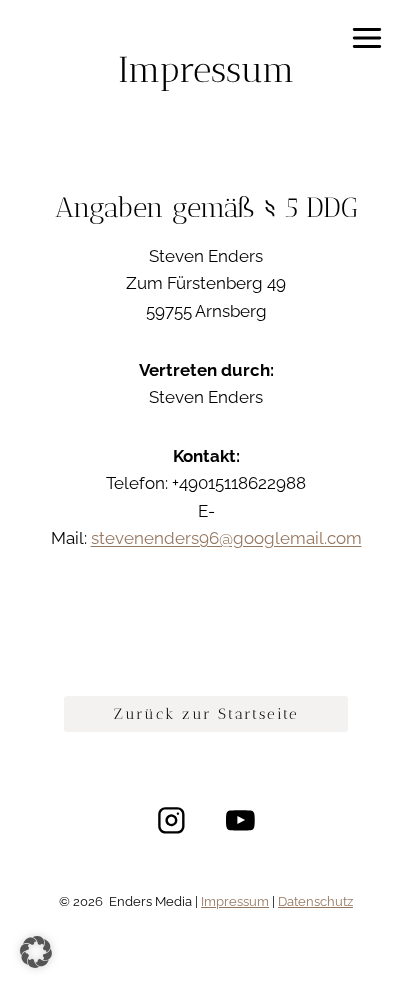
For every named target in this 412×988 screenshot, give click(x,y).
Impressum (235, 901)
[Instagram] (171, 820)
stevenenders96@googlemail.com (226, 538)
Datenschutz (315, 901)
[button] (36, 952)
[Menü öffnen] (366, 37)
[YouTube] (240, 820)
